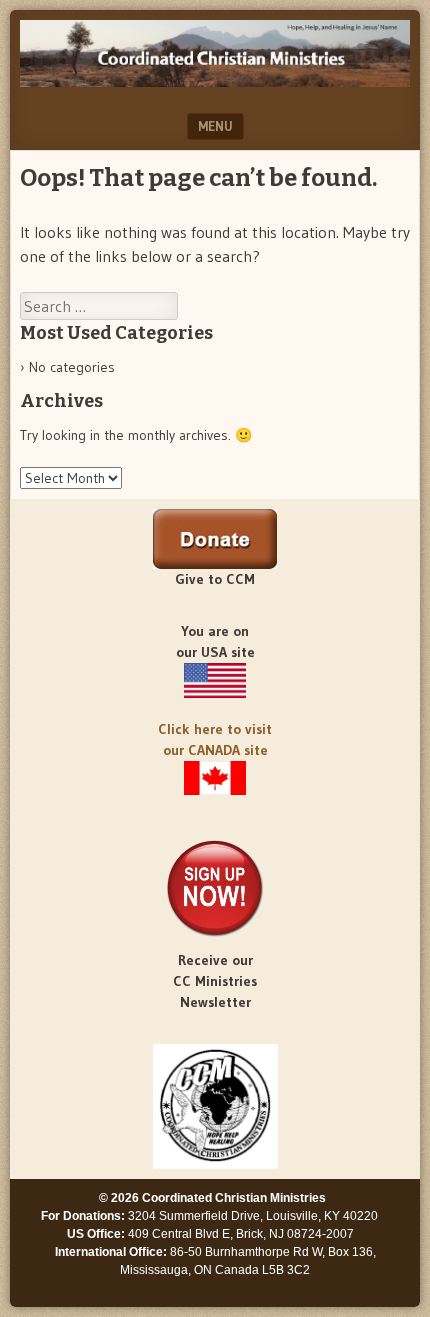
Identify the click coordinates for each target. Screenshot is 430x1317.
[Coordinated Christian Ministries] (215, 81)
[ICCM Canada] (215, 778)
